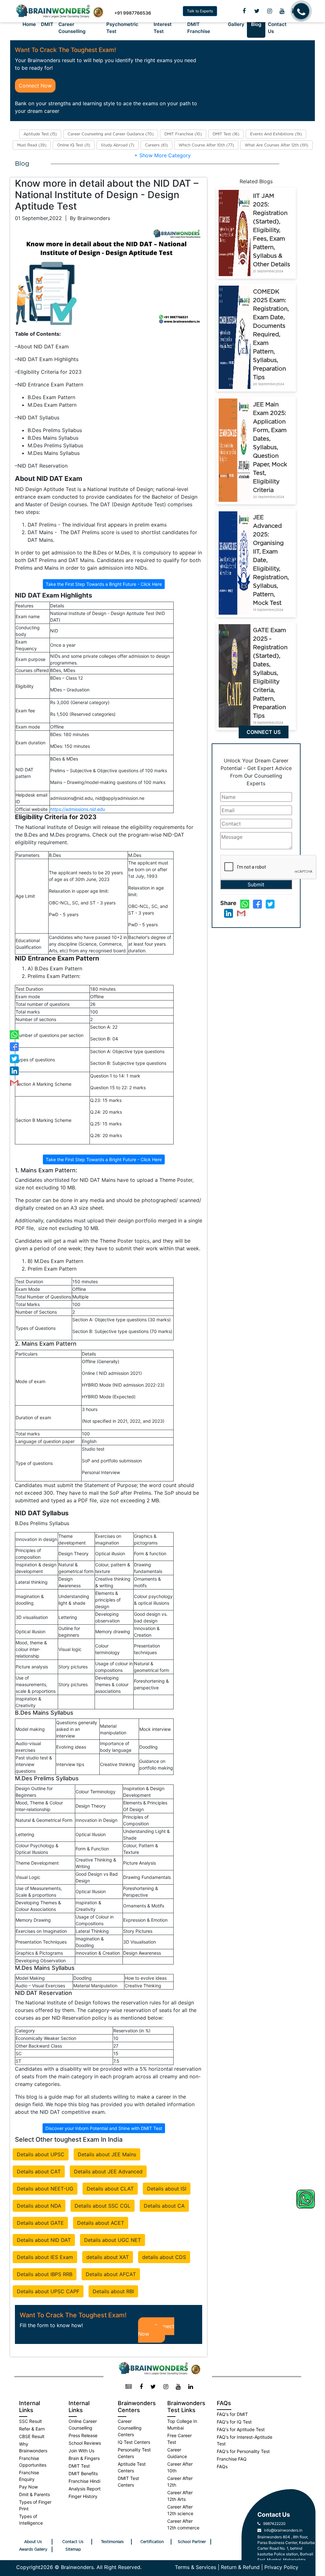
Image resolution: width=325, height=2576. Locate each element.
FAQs (222, 2466)
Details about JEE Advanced (108, 2171)
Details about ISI (167, 2189)
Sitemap (73, 2549)
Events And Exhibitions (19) (276, 134)
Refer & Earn (32, 2429)
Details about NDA (39, 2206)
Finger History (83, 2496)
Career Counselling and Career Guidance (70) (111, 134)
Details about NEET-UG (45, 2189)
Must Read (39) (32, 145)
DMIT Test (79, 2466)
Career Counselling (72, 28)
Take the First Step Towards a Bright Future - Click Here (104, 584)
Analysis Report (85, 2489)
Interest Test (163, 28)
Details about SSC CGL (103, 2206)
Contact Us (277, 28)
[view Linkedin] (191, 2387)
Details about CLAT (110, 2189)
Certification (152, 2542)
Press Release (83, 2435)
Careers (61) (156, 145)
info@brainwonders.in (282, 2530)
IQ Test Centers (134, 2442)
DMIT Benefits (83, 2473)
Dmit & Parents (34, 2494)
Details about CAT (39, 2171)
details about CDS (164, 2257)
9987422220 (273, 2524)
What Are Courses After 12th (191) (276, 145)
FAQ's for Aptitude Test (241, 2429)
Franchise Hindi (84, 2481)
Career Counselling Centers (130, 2428)
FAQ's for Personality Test (243, 2451)
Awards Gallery (33, 2549)
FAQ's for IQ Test (234, 2422)
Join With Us (81, 2451)
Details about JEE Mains (107, 2154)
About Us (33, 2542)
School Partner (192, 2542)
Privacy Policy (281, 2567)
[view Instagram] (270, 11)
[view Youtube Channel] (282, 11)
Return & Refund (240, 2567)
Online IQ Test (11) (74, 145)
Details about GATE (40, 2223)
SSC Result (30, 2421)
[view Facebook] (141, 2387)
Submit (256, 884)
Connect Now (35, 86)
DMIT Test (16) (226, 134)
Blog (256, 24)
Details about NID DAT (44, 2240)
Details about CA (164, 2206)
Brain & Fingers (84, 2458)
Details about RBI (113, 2291)
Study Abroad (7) (118, 145)
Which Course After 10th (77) (206, 145)
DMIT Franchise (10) (183, 134)
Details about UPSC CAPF (48, 2291)
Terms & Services (196, 2567)
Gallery (236, 24)
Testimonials (112, 2542)
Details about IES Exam (45, 2257)
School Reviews (85, 2443)
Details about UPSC (41, 2154)
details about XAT (108, 2257)
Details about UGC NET (113, 2240)
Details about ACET (101, 2223)
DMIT (47, 24)
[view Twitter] (257, 11)
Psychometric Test (122, 28)
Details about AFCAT (111, 2274)
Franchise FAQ (232, 2459)
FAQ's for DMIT (232, 2414)
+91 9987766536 (133, 13)
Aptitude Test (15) (40, 134)
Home (29, 24)
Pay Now (28, 2487)
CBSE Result (32, 2436)
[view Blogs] (129, 2387)
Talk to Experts (200, 11)
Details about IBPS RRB (45, 2274)
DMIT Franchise (199, 28)
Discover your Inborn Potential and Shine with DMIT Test (104, 2128)
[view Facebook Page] (244, 11)
